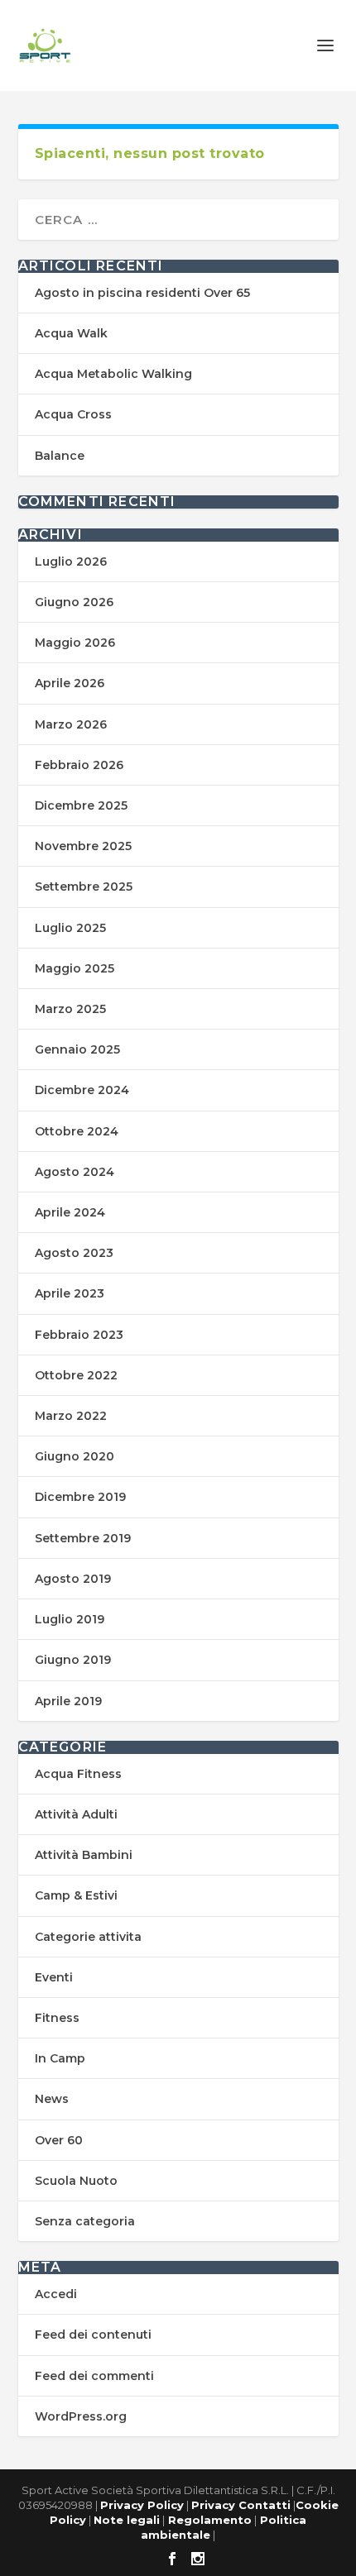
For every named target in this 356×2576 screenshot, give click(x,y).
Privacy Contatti (241, 2505)
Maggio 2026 (75, 643)
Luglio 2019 (70, 1619)
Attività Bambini (84, 1855)
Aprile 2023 (70, 1293)
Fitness (57, 2018)
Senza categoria (85, 2221)
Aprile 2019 (68, 1701)
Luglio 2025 (70, 928)
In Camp (60, 2058)
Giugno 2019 (73, 1660)
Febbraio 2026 (79, 765)
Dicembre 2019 (80, 1497)
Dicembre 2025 (81, 805)
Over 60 (59, 2140)
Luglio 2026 (71, 562)
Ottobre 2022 (76, 1375)
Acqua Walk (71, 333)
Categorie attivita (88, 1937)
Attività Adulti (76, 1814)
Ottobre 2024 (77, 1131)
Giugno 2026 (74, 602)
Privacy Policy (142, 2505)
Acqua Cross (73, 414)
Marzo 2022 (71, 1416)
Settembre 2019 (83, 1538)
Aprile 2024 (70, 1212)
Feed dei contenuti (93, 2335)
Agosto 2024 (75, 1172)
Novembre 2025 (83, 846)
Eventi (54, 1977)
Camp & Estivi (76, 1895)
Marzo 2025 (70, 1009)
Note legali (127, 2520)
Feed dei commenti (94, 2376)
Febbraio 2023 (79, 1335)
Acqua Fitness (78, 1774)
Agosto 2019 (73, 1579)
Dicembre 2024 (82, 1090)
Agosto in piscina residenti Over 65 (142, 293)
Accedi (56, 2294)
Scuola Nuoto (76, 2181)
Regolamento (208, 2520)
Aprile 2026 (70, 683)
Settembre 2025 (84, 887)
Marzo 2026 (71, 724)
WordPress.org (81, 2416)
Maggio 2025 (75, 968)
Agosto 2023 (74, 1253)
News (52, 2099)
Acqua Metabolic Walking (113, 374)
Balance (60, 456)
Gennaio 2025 (77, 1049)
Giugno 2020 (75, 1456)
